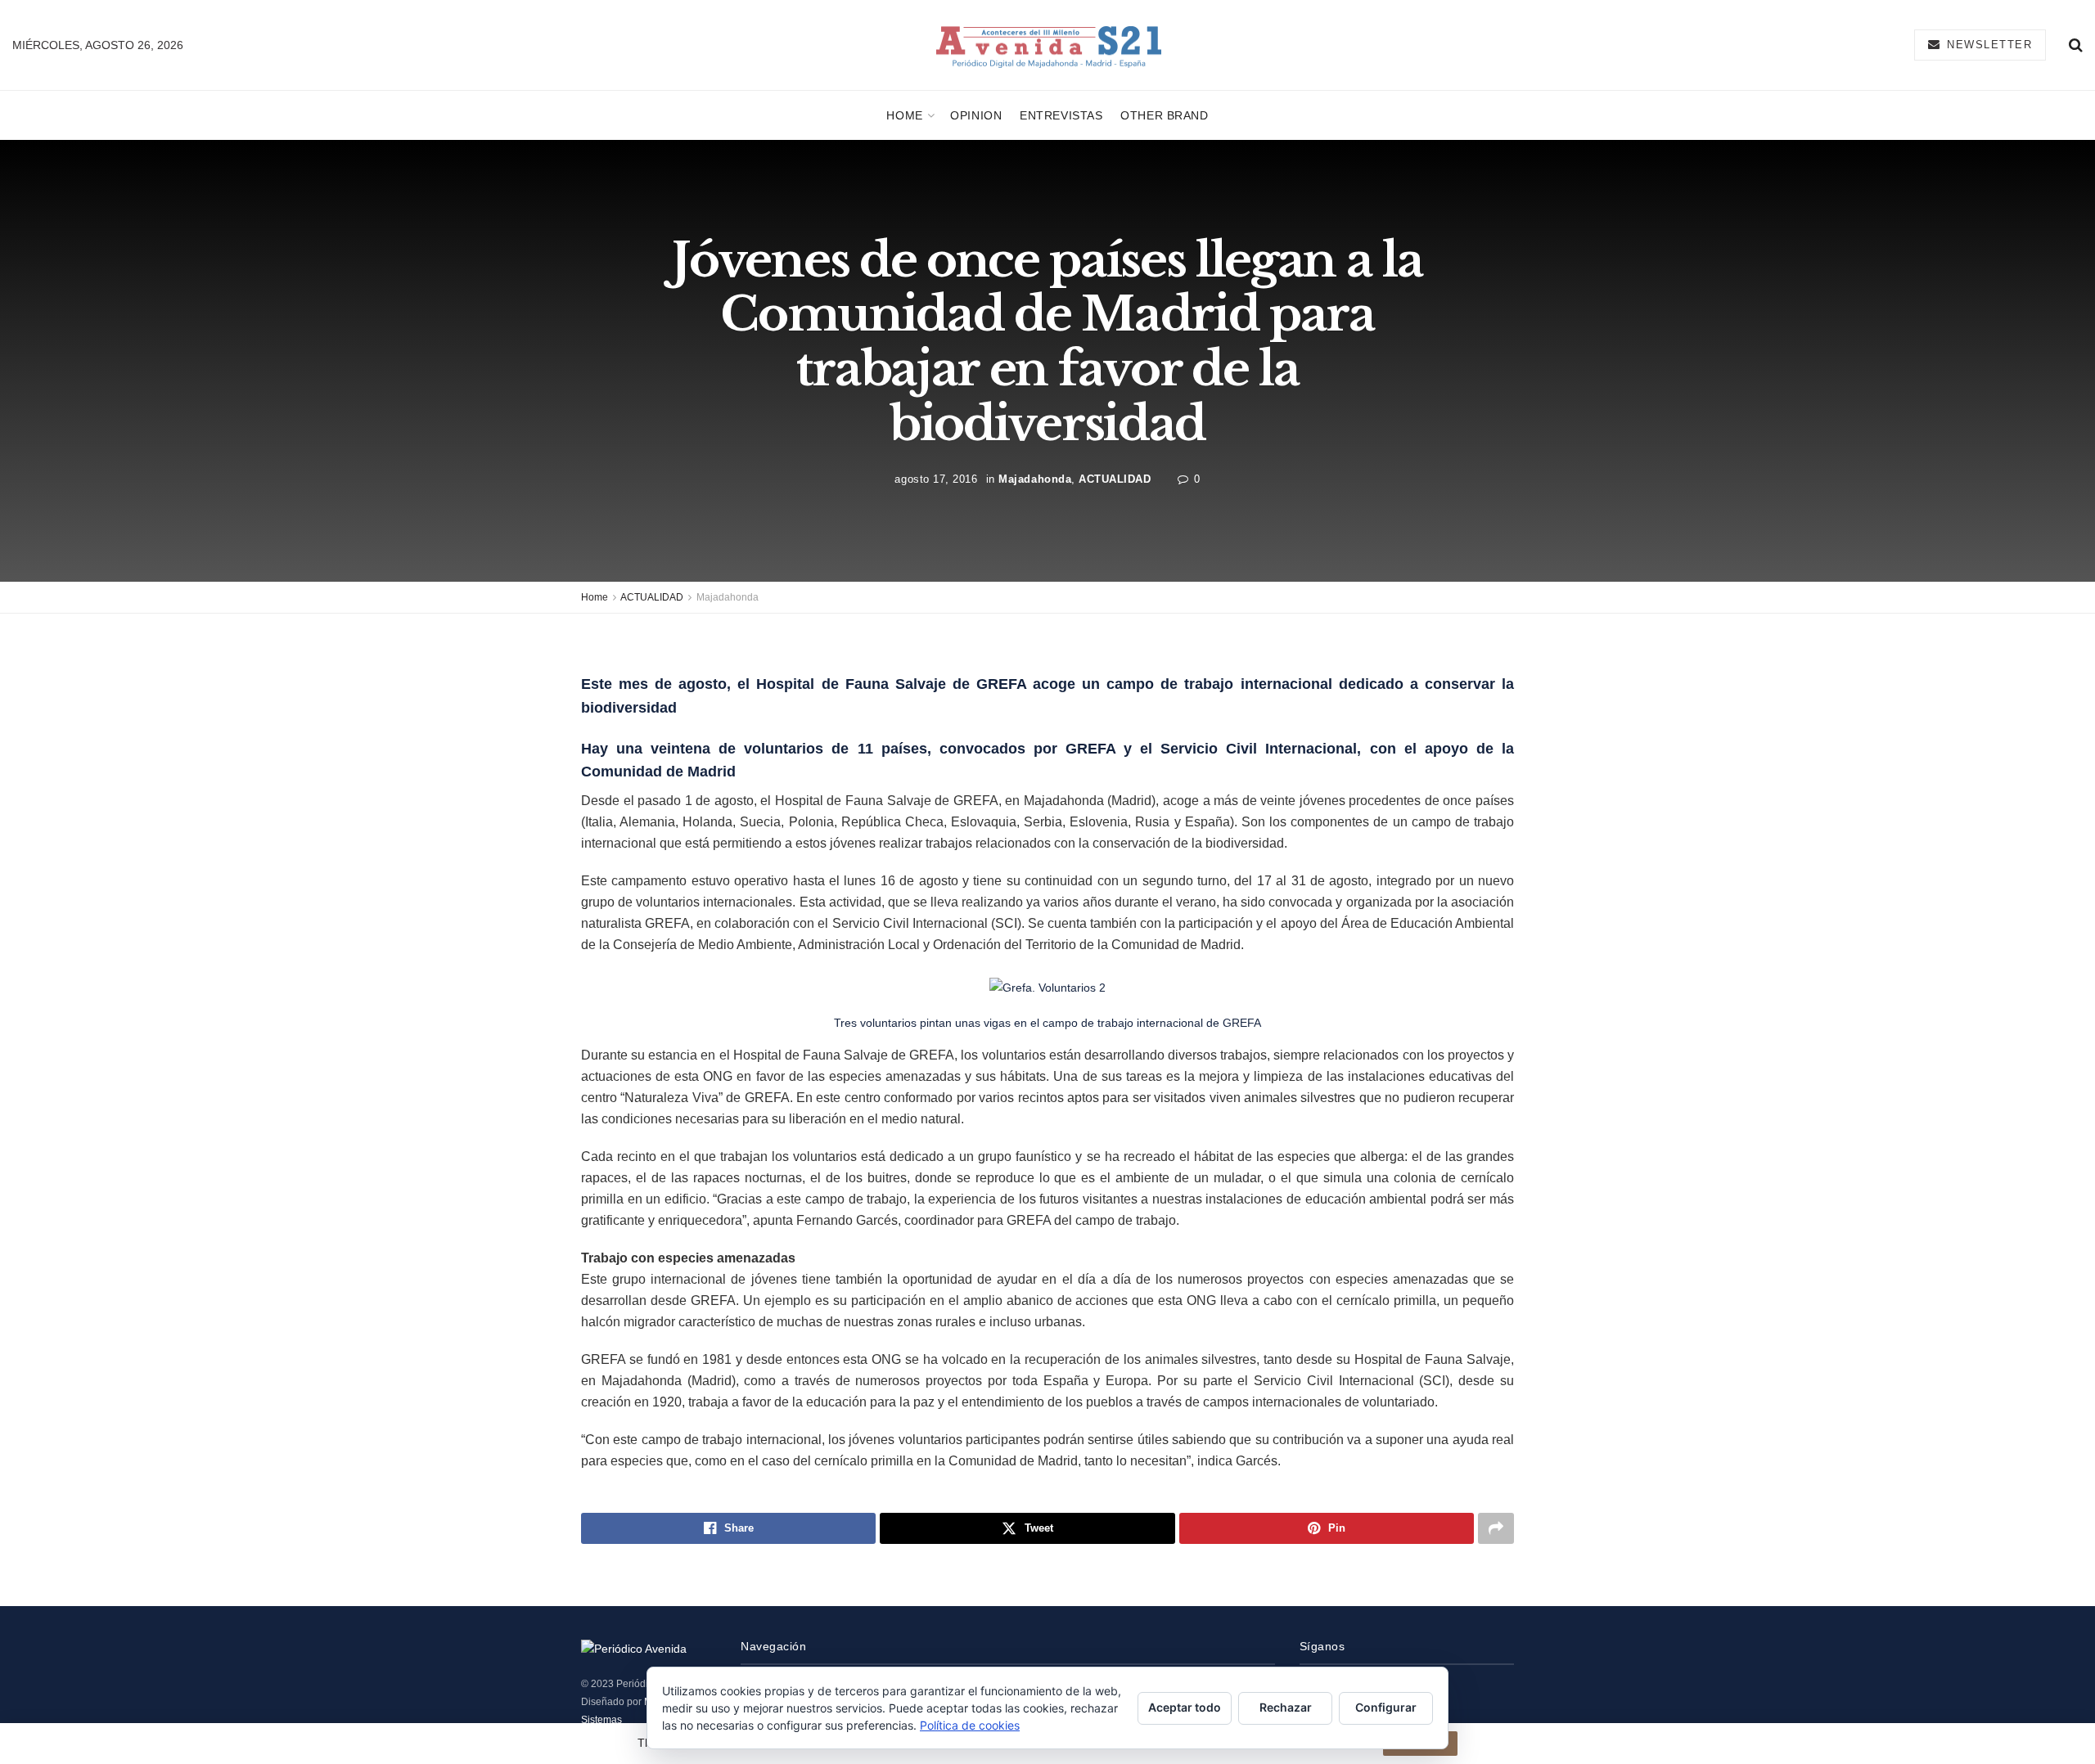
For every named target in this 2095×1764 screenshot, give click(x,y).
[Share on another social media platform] (1496, 1528)
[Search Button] (2076, 45)
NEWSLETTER (1988, 45)
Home (904, 115)
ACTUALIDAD (1115, 479)
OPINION (976, 115)
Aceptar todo (1185, 1707)
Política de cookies (970, 1725)
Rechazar (1286, 1707)
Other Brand (1164, 115)
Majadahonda (1035, 479)
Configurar (1386, 1707)
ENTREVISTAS (1061, 115)
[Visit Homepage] (1049, 45)
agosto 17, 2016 (936, 479)
